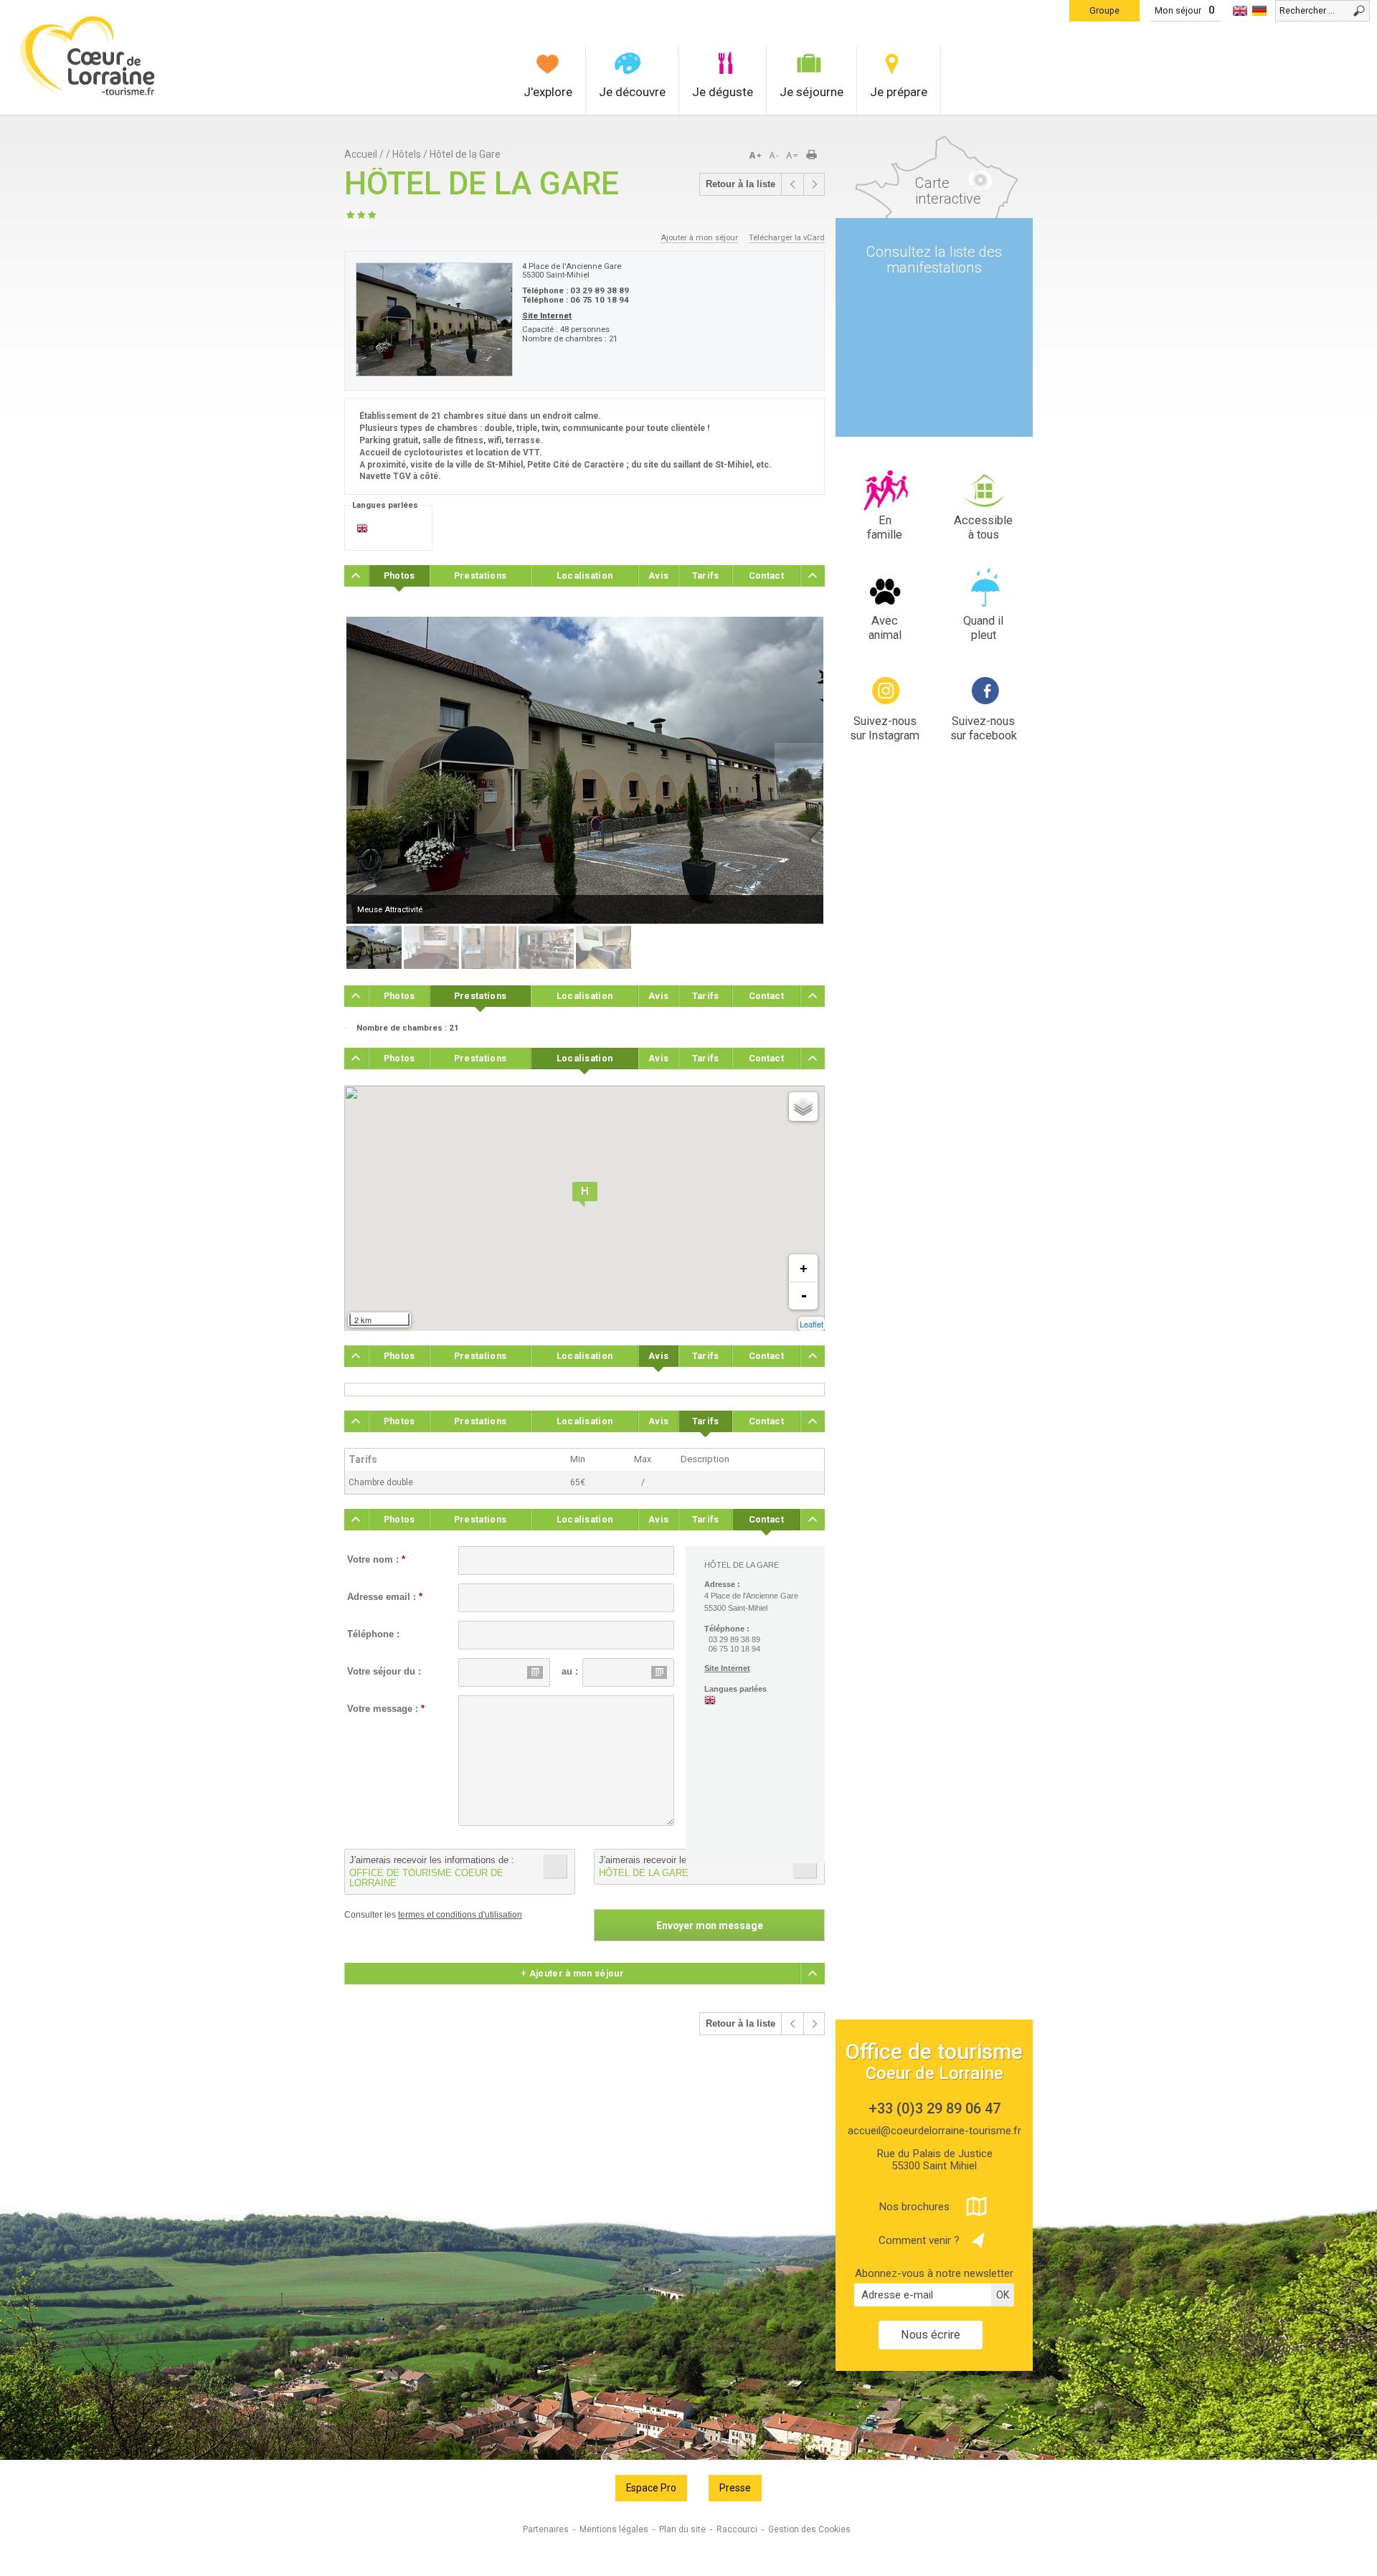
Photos (399, 576)
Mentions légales (614, 2529)
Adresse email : (385, 1597)
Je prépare (899, 92)
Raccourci (737, 2529)
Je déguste (723, 92)
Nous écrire (931, 2335)
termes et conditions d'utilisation (460, 1915)
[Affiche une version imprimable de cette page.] (816, 156)
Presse (735, 2488)
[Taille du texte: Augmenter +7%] (758, 156)
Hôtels (407, 154)
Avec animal (885, 628)
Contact (766, 576)
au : (570, 1672)
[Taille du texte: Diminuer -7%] (775, 156)
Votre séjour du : (384, 1672)
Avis (658, 576)
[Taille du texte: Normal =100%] (792, 156)
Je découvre (632, 92)
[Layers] (803, 1107)
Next (799, 772)
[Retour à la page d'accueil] (88, 94)
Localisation (585, 576)
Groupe (1104, 10)
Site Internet (547, 316)
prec (792, 184)
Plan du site (682, 2529)
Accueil (361, 154)
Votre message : (386, 1709)
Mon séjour (1178, 10)
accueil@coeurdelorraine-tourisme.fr (934, 2131)
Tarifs (706, 576)
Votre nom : (376, 1560)
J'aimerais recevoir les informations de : (432, 1872)
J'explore (548, 92)
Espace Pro (651, 2488)
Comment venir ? (919, 2240)
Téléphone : (373, 1634)
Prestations (480, 576)
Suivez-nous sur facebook (984, 728)
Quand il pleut (983, 628)
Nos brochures (914, 2207)
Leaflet (811, 1324)
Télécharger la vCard (787, 237)
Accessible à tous (983, 527)
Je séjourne (811, 92)
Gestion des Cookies (809, 2529)
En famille (885, 527)
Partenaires (546, 2529)
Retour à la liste (740, 184)
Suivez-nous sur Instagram (885, 728)
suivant (814, 184)
